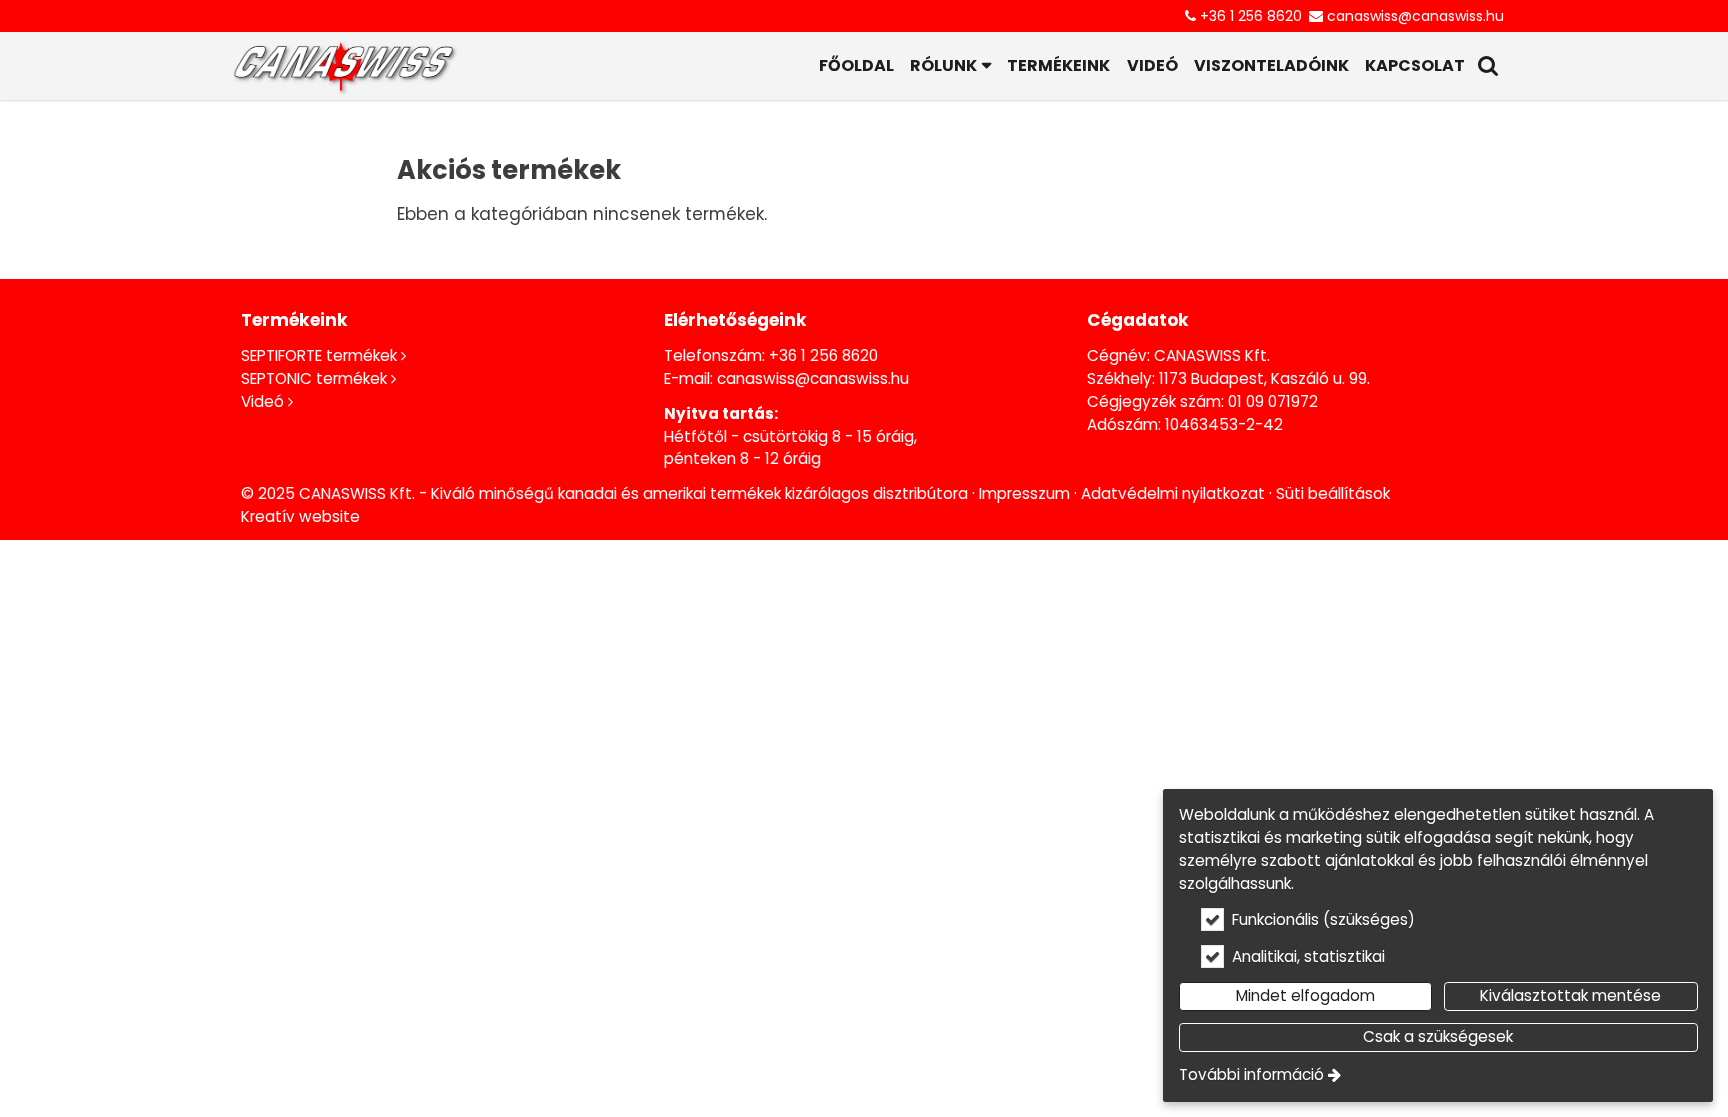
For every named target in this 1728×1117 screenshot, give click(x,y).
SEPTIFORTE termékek (319, 355)
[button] (1488, 66)
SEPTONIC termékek (314, 378)
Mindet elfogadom (1305, 995)
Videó (262, 401)
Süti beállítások (1333, 493)
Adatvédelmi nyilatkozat (1173, 493)
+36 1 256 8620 (1251, 16)
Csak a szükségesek (1438, 1036)
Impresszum (1024, 493)
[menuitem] (344, 66)
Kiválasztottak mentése (1570, 995)
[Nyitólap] (344, 66)
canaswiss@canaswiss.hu (1415, 16)
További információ (1251, 1074)
